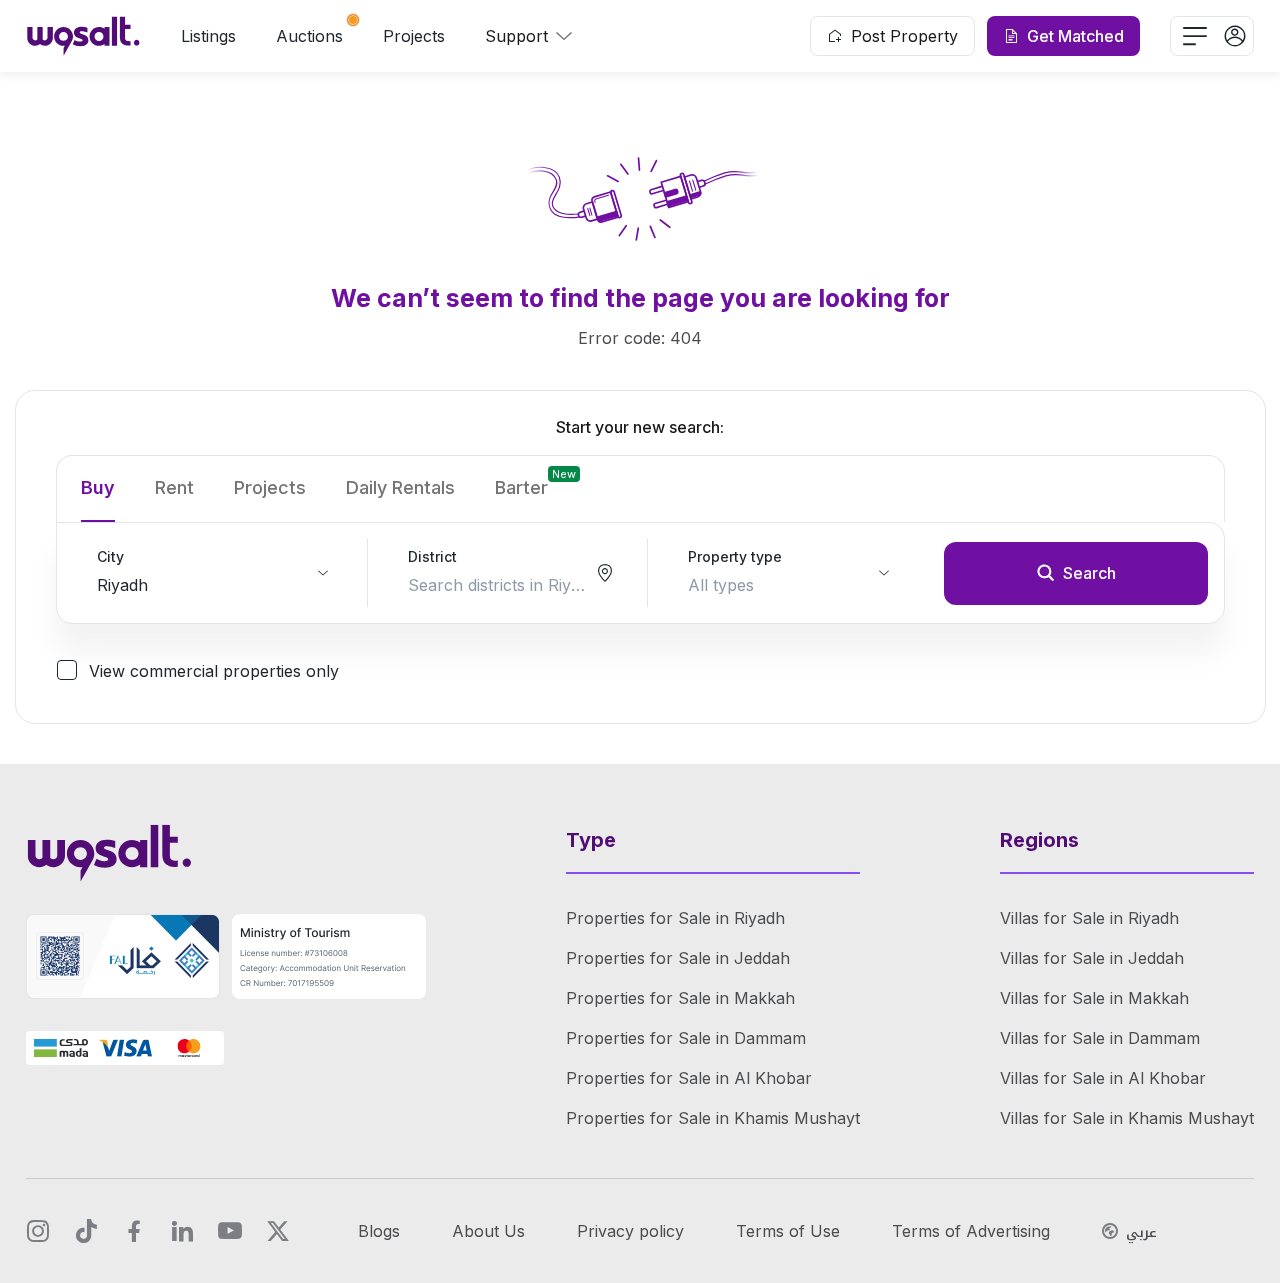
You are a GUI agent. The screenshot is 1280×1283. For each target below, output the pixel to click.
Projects (414, 36)
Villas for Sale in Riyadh (1089, 918)
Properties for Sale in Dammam (686, 1038)
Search (1089, 573)
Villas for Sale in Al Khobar (1103, 1078)
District (432, 556)
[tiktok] (86, 1231)
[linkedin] (182, 1231)
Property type (735, 556)
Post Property (904, 36)
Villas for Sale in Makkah (1094, 998)
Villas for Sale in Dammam (1100, 1038)
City (110, 556)
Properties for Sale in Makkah (680, 998)
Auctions (309, 36)
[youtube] (230, 1231)
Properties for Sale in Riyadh (675, 918)
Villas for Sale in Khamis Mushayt (1127, 1118)
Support (516, 36)
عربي (1141, 1233)
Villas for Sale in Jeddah (1092, 958)
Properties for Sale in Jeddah (678, 958)
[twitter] (278, 1231)
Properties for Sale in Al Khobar (689, 1078)
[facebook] (134, 1231)
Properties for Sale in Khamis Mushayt (713, 1118)
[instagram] (38, 1231)
